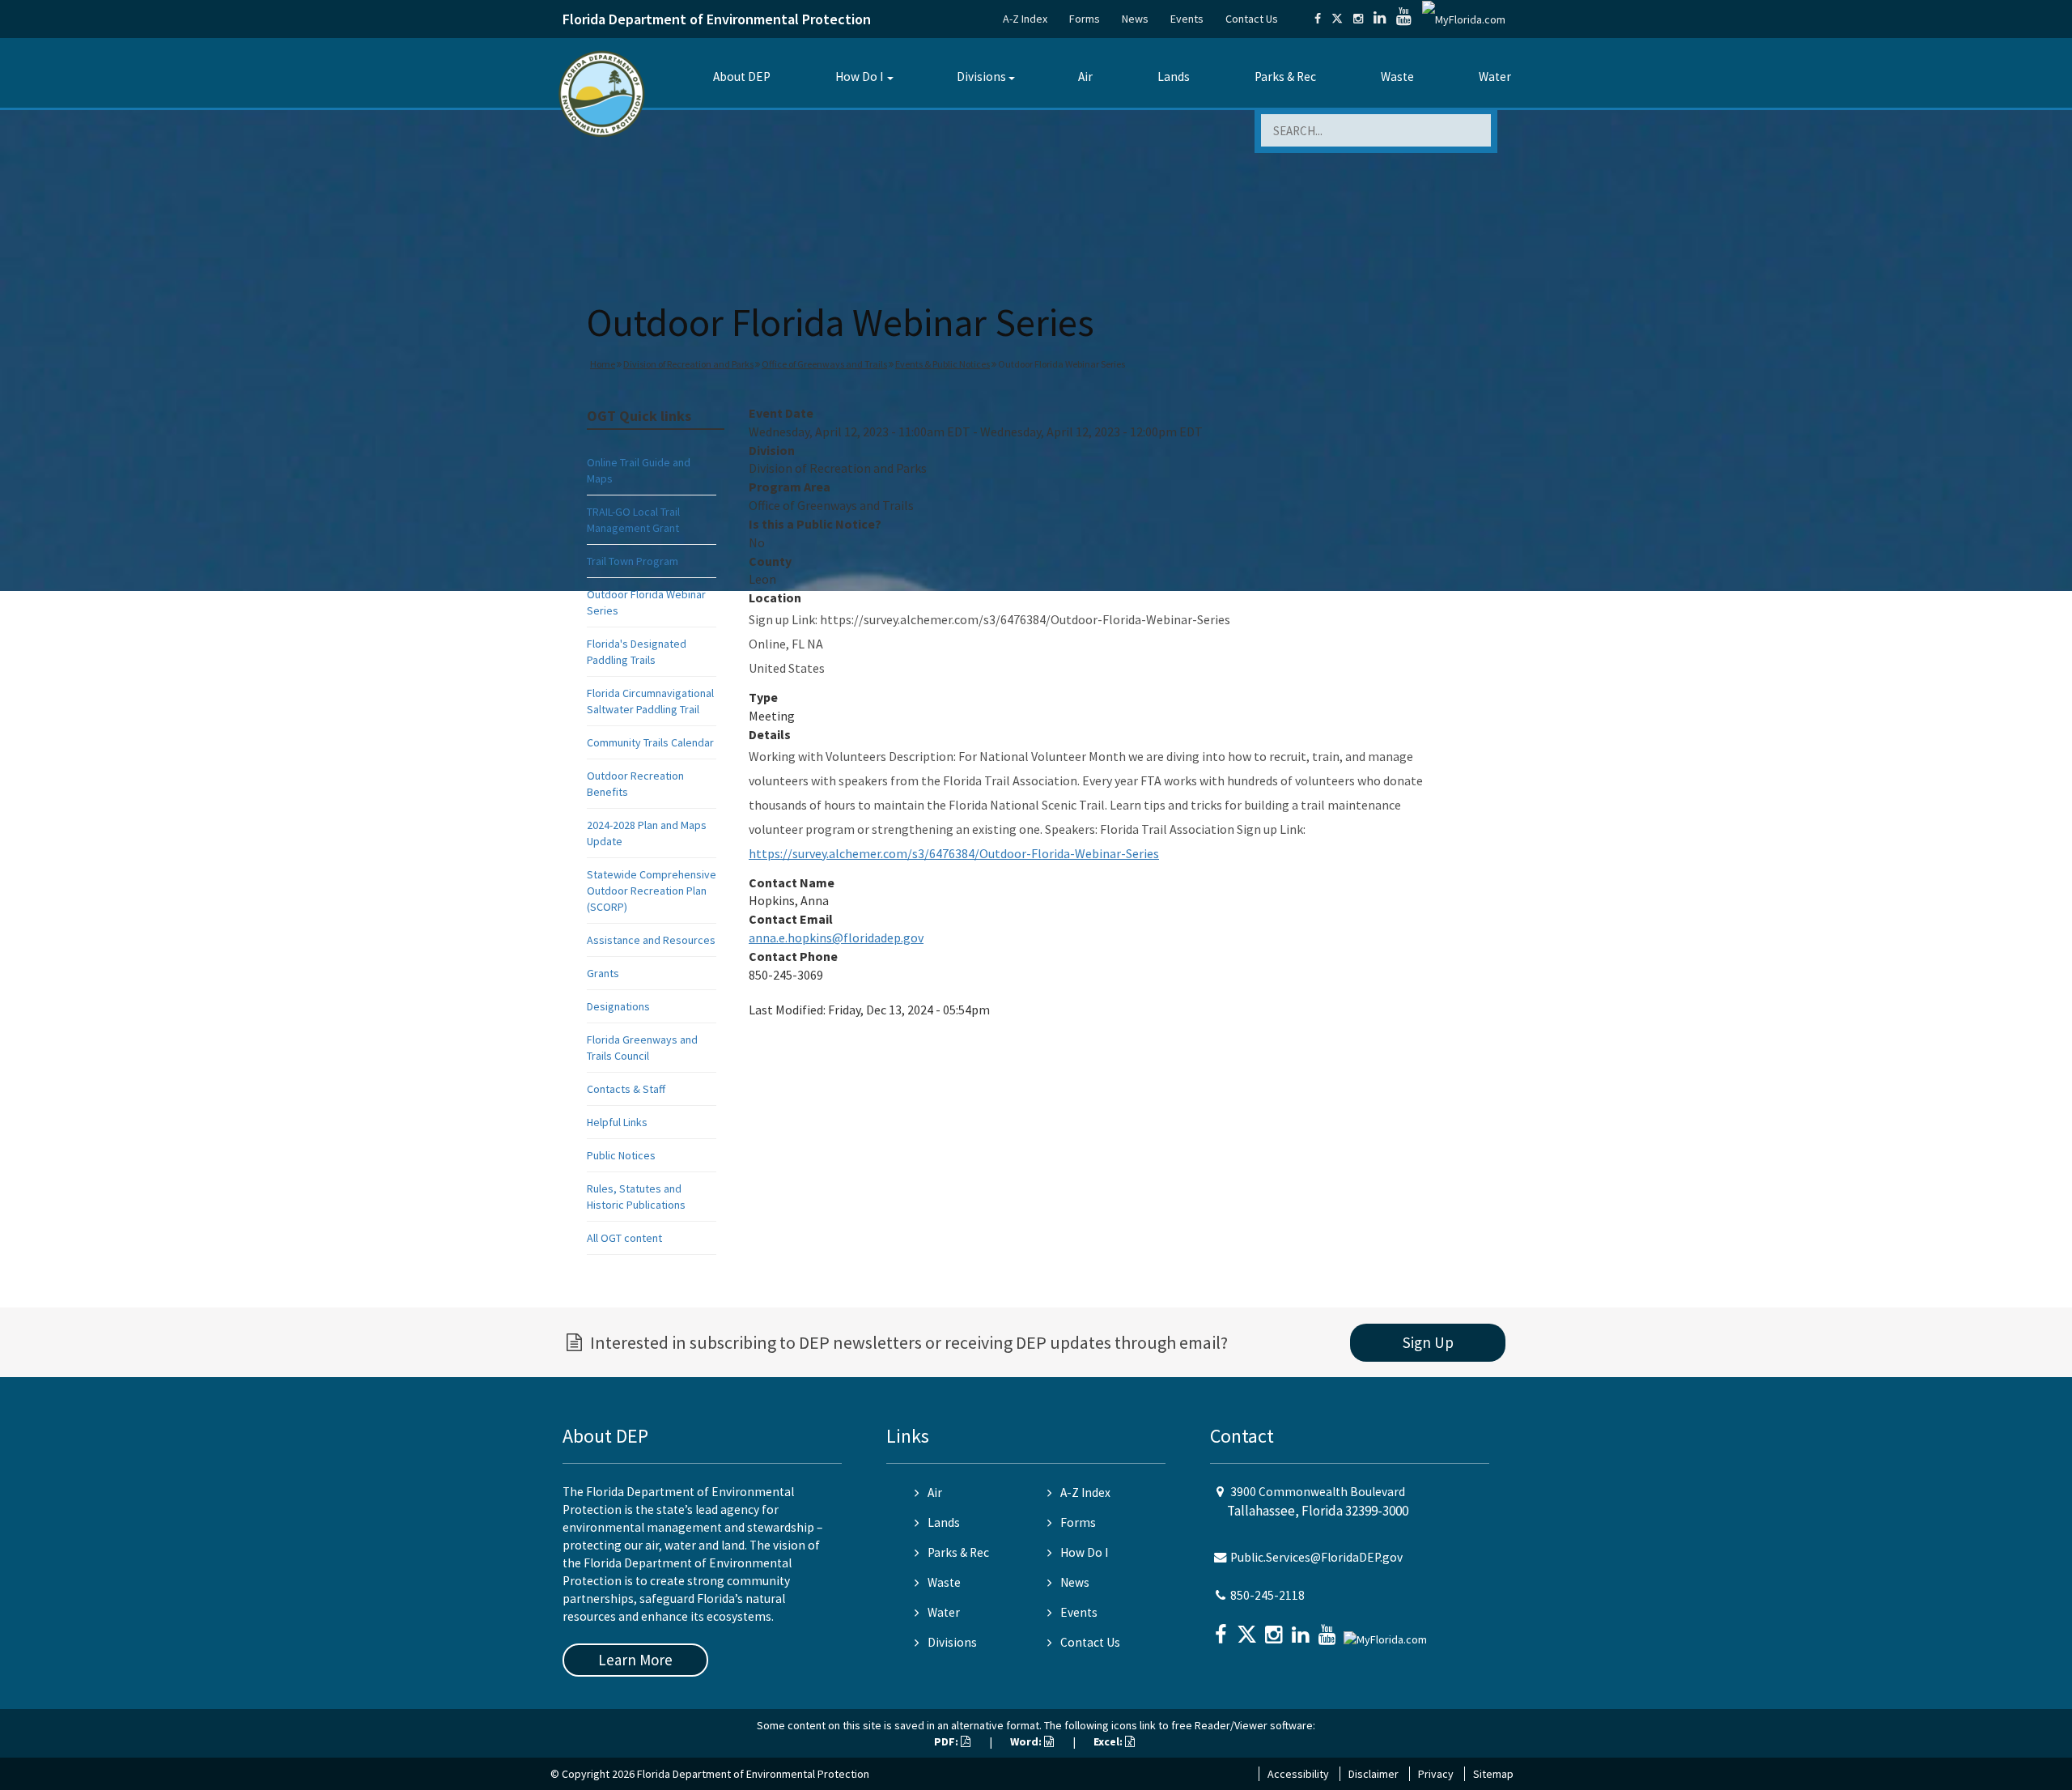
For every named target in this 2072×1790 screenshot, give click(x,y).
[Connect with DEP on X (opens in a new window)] (1337, 19)
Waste (1397, 77)
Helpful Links (617, 1122)
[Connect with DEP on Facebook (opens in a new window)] (1318, 19)
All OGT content (624, 1238)
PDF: (947, 1741)
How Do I (859, 77)
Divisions (981, 77)
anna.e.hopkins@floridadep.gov (836, 938)
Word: (1027, 1741)
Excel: (1109, 1741)
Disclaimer (1374, 1774)
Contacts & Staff (626, 1089)
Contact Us (1252, 19)
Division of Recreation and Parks (688, 364)
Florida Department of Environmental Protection (717, 19)
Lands (1174, 77)
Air (1085, 77)
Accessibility (1298, 1774)
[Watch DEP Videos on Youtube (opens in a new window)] (1404, 19)
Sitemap (1493, 1774)
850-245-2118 (1267, 1595)
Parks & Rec (1285, 77)
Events (1187, 19)
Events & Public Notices (943, 364)
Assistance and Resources (651, 940)
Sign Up (1428, 1342)
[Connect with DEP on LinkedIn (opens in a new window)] (1380, 19)
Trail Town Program (633, 561)
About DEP (742, 77)
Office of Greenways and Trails (824, 364)
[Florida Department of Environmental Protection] (602, 93)
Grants (603, 973)
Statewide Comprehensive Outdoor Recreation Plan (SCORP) (652, 891)
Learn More (635, 1660)
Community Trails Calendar (650, 742)
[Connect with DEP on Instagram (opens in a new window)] (1358, 19)
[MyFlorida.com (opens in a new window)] (1464, 19)
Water (1495, 77)
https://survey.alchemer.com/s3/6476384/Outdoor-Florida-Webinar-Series (954, 853)
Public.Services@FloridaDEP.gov (1316, 1557)
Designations (618, 1006)
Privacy (1436, 1774)
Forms (1085, 19)
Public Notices (621, 1155)
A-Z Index (1025, 19)
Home (603, 364)
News (1135, 19)
